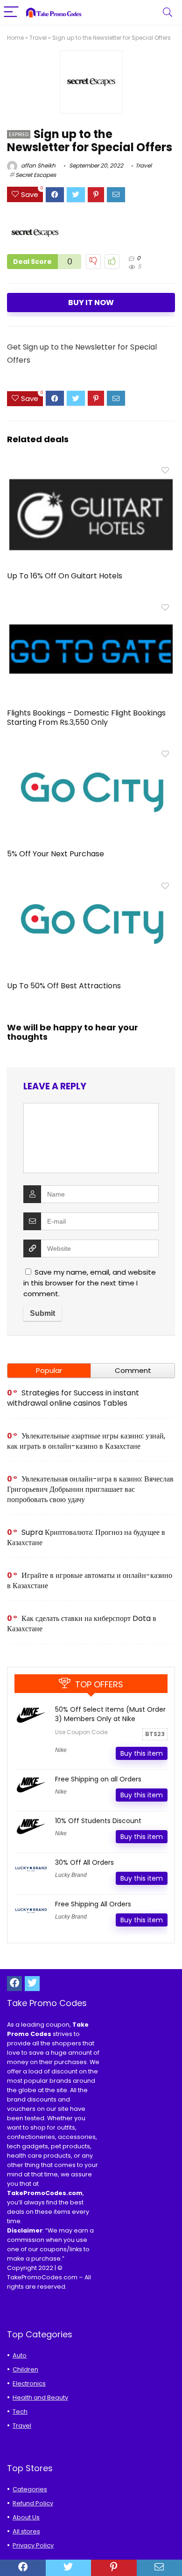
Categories (30, 2489)
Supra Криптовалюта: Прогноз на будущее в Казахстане (86, 1537)
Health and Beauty (40, 2397)
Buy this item (142, 1753)
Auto (20, 2355)
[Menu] (11, 12)
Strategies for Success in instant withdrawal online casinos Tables (73, 1398)
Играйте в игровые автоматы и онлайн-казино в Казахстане (90, 1580)
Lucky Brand (71, 1875)
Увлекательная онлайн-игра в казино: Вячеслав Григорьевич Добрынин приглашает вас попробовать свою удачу (90, 1489)
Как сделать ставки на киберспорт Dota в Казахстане (82, 1624)
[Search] (168, 12)
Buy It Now (91, 303)
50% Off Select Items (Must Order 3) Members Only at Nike (110, 1714)
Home (15, 38)
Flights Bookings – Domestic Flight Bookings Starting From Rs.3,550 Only (86, 718)
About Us (26, 2517)
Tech (20, 2412)
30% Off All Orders (84, 1862)
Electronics (29, 2383)
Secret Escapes (36, 175)
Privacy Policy (33, 2545)
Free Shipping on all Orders (98, 1779)
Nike (61, 1750)
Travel (38, 38)
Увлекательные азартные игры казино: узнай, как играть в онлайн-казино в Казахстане (86, 1441)
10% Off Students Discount (98, 1821)
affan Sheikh (38, 165)
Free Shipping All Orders (93, 1904)
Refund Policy (33, 2503)
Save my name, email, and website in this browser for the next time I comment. (90, 1283)
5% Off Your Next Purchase (56, 854)
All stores (26, 2531)
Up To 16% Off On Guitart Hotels (65, 576)
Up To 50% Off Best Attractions (64, 986)
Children (25, 2369)
